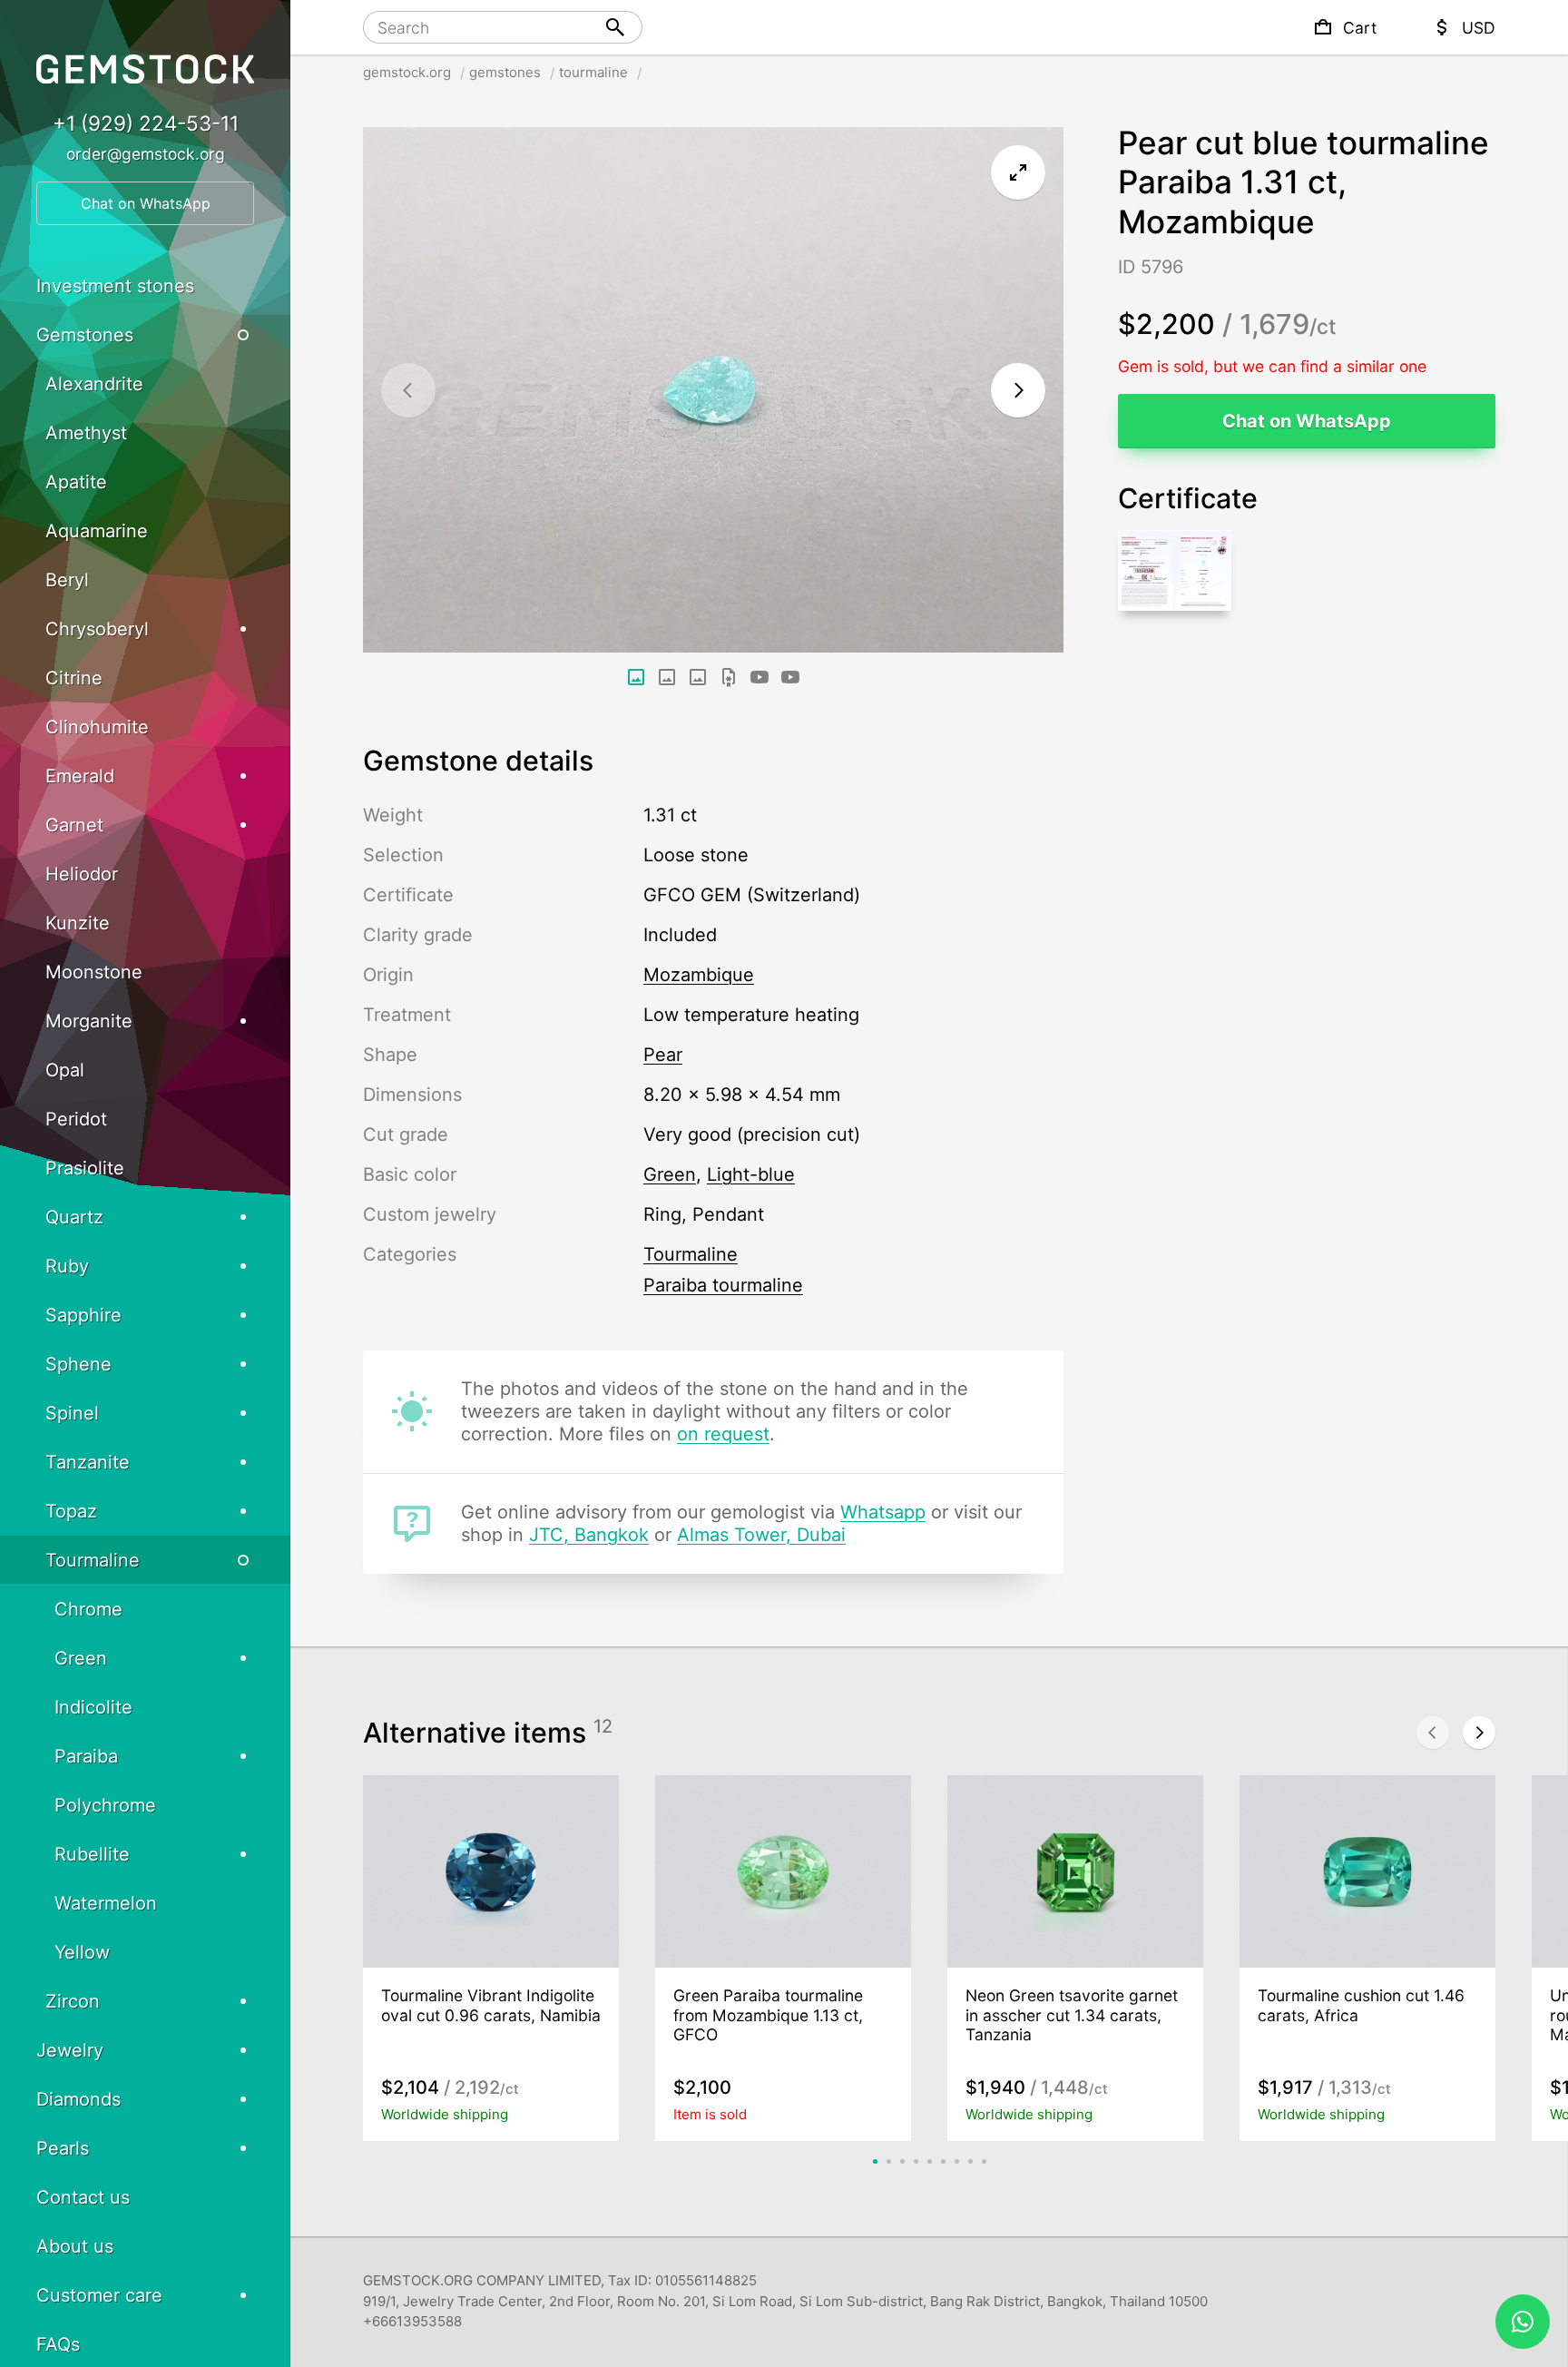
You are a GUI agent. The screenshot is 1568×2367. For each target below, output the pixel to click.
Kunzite (78, 923)
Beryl (67, 580)
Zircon (73, 2001)
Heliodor (82, 874)
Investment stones (115, 286)
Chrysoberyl (97, 629)
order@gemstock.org (146, 154)
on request (723, 1434)
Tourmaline (691, 1254)
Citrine (74, 678)
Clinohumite (97, 727)
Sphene (78, 1364)
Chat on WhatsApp (1307, 421)
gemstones (505, 72)
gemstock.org (407, 72)
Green (81, 1658)
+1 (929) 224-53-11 (146, 123)
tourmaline (593, 72)
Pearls (63, 2148)
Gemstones (85, 335)
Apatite (76, 482)
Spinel (72, 1413)
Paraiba (86, 1756)
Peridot (76, 1119)
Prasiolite (85, 1168)
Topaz (71, 1511)
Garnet (74, 825)
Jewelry (70, 2050)
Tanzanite (88, 1462)
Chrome (88, 1609)
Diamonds (78, 2099)
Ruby (67, 1266)
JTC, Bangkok (589, 1535)
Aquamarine (97, 531)
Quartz (74, 1217)
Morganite (89, 1021)
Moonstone (94, 972)
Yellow (82, 1952)
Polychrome (105, 1805)
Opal (65, 1070)
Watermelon (106, 1903)
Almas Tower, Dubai (761, 1535)
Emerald (80, 776)
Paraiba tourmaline (723, 1285)
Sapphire (83, 1315)
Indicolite (93, 1707)
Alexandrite (94, 384)
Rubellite (92, 1854)
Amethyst (86, 433)
